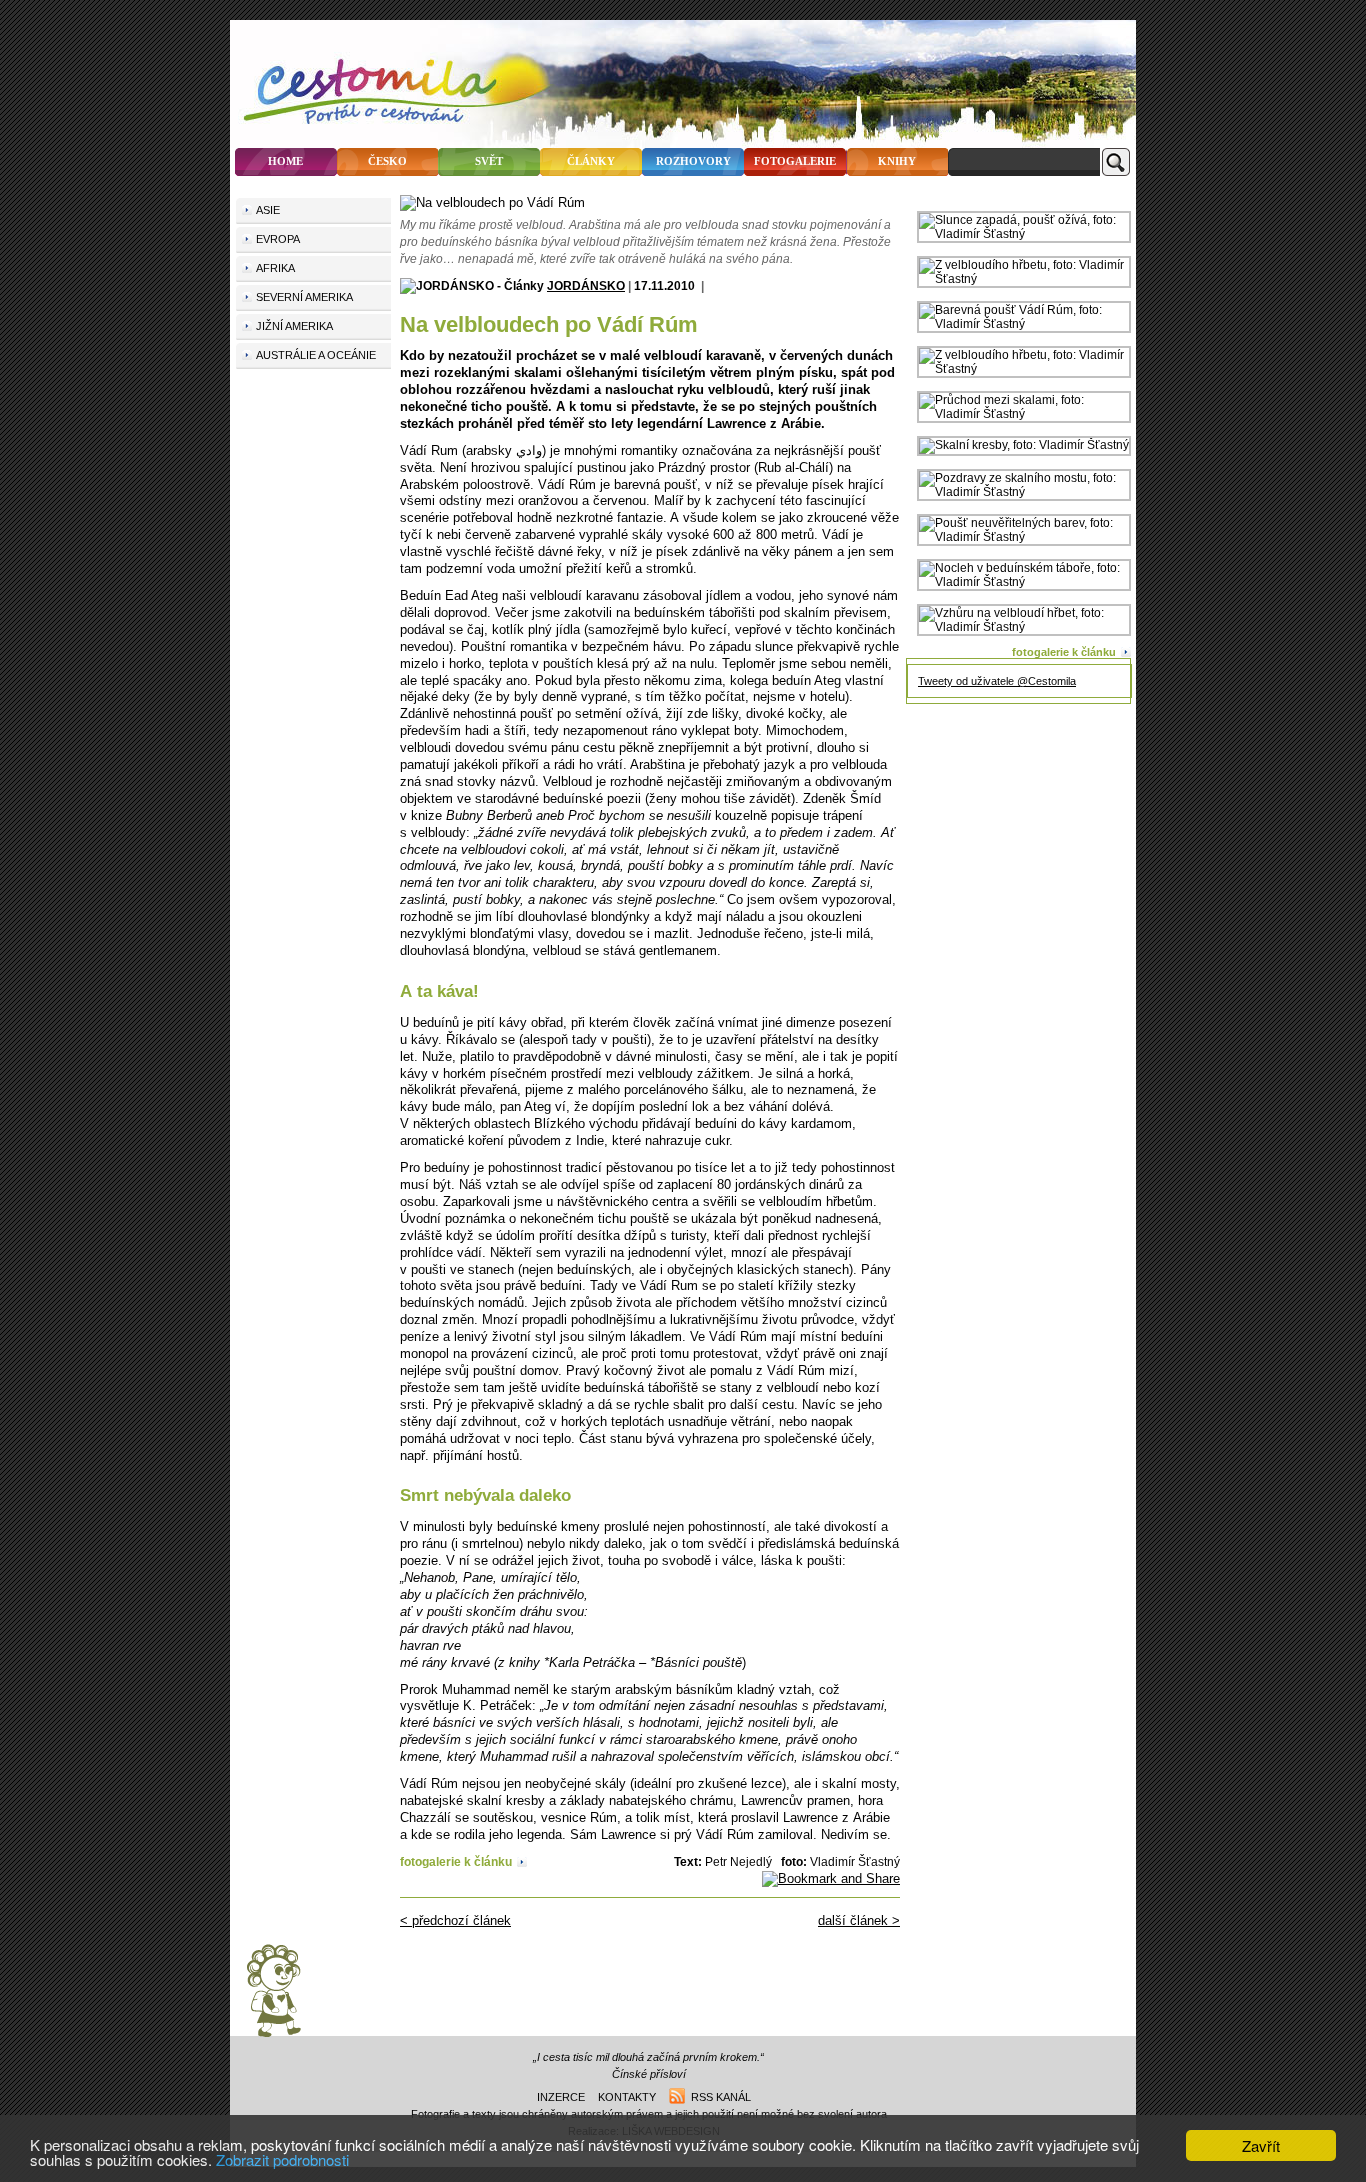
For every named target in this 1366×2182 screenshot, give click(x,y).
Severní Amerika (304, 297)
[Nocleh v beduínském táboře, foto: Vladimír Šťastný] (1024, 582)
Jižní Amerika (294, 326)
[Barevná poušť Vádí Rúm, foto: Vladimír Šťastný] (1024, 324)
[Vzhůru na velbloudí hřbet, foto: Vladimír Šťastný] (1024, 627)
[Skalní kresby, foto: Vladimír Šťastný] (1024, 445)
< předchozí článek (455, 1920)
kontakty (627, 2097)
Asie (268, 210)
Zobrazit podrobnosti (282, 2159)
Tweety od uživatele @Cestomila (997, 681)
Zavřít (1261, 2145)
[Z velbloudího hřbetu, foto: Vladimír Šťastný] (1024, 279)
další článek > (859, 1920)
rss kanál (718, 2097)
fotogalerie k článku (456, 1861)
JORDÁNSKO (586, 285)
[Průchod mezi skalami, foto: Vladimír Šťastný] (1024, 414)
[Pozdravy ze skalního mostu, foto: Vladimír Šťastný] (1024, 492)
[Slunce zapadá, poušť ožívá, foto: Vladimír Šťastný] (1024, 234)
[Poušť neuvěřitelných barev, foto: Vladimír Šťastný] (1024, 537)
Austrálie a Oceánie (316, 355)
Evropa (278, 239)
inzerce (561, 2097)
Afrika (275, 268)
